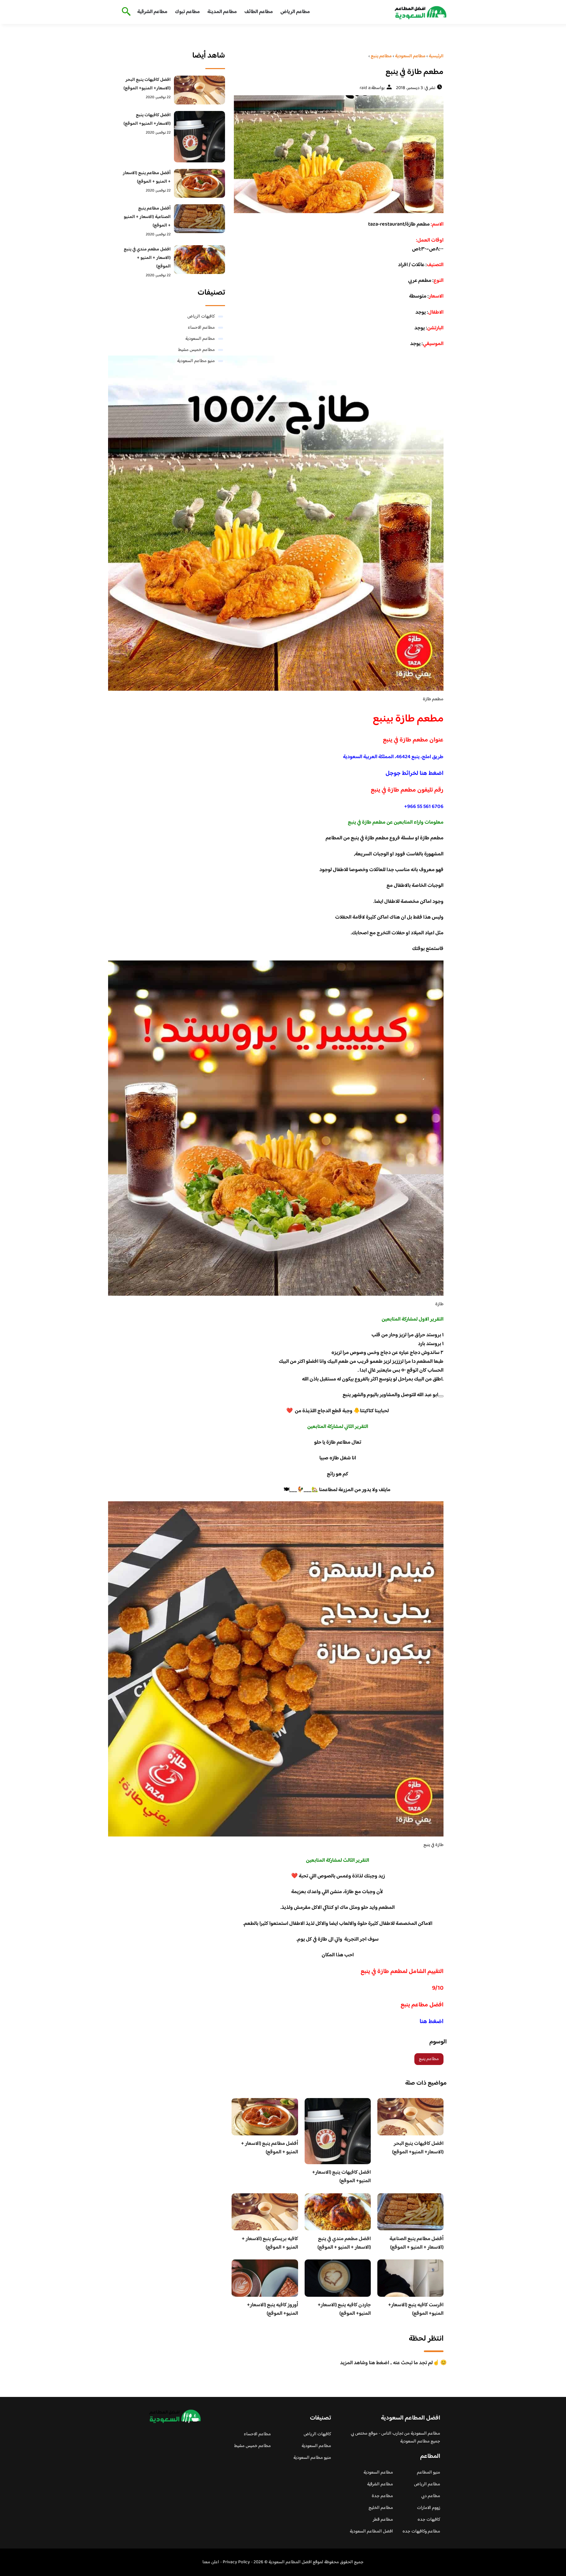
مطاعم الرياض (295, 12)
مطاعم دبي (431, 2496)
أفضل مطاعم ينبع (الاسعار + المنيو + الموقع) (270, 2148)
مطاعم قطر (383, 2520)
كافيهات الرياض (201, 317)
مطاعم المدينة (222, 12)
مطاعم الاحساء (201, 328)
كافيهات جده (429, 2520)
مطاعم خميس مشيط (197, 350)
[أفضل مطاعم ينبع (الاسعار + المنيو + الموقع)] (200, 183)
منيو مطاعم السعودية (196, 361)
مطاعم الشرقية (152, 12)
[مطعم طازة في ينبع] (338, 154)
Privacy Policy (236, 2562)
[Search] (125, 12)
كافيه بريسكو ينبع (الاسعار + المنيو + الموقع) (270, 2243)
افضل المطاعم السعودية (371, 2531)
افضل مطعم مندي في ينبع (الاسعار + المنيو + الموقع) (344, 2243)
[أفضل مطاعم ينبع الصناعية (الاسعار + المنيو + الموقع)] (200, 219)
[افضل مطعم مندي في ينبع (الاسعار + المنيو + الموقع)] (200, 260)
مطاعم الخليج (381, 2508)
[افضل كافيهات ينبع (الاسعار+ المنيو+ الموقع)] (200, 137)
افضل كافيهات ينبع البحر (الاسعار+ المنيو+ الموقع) (418, 2148)
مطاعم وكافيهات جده (421, 2531)
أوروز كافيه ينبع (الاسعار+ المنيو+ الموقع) (273, 2309)
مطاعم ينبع (429, 2059)
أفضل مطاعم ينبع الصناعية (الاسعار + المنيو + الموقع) (416, 2243)
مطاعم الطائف (259, 12)
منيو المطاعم (429, 2473)
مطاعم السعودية (200, 339)
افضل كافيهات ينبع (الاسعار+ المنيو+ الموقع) (341, 2177)
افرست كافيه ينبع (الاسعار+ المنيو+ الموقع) (416, 2309)
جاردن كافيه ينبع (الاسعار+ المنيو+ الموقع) (344, 2309)
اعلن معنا (211, 2562)
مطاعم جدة (382, 2496)
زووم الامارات (429, 2508)
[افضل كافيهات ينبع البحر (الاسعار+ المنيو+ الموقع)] (200, 90)
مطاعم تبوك (187, 12)
